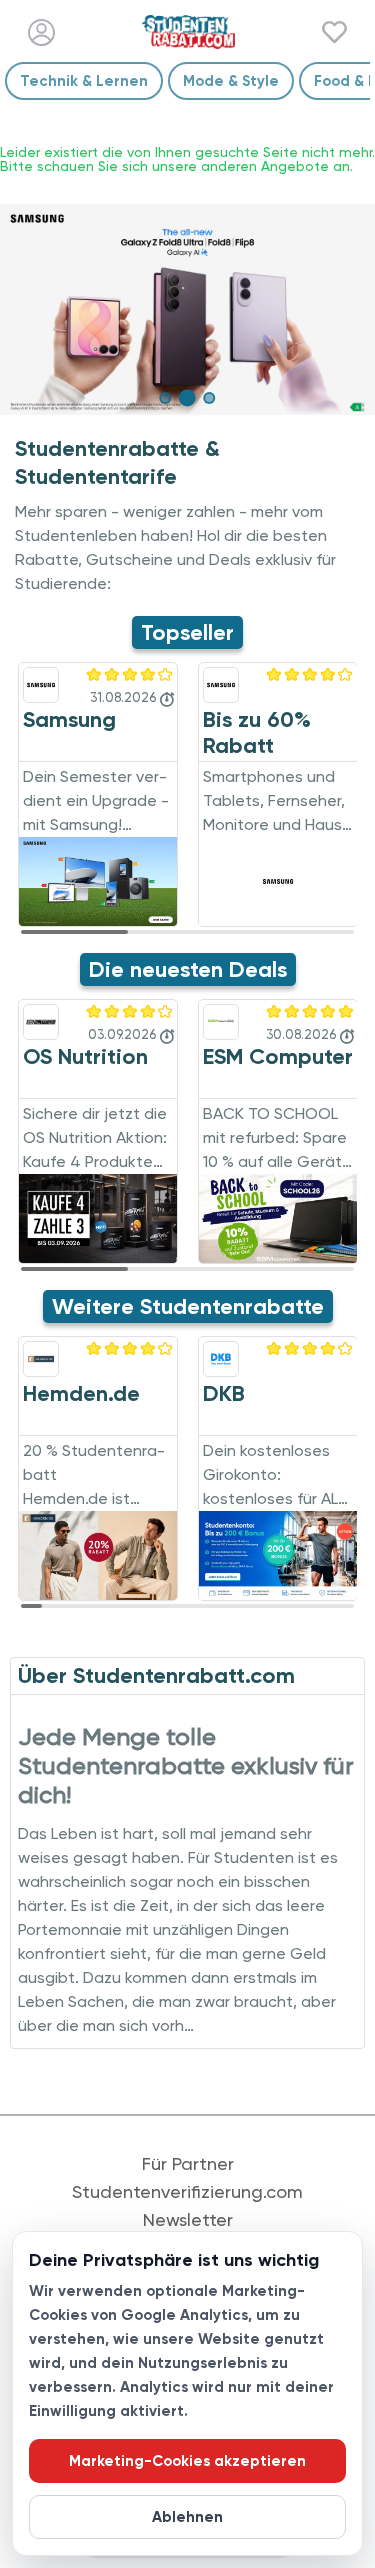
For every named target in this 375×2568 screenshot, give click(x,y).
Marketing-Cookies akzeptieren (187, 2461)
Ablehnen (187, 2517)
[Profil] (41, 32)
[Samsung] (187, 309)
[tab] (166, 398)
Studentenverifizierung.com (187, 2192)
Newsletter (188, 2220)
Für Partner (188, 2164)
